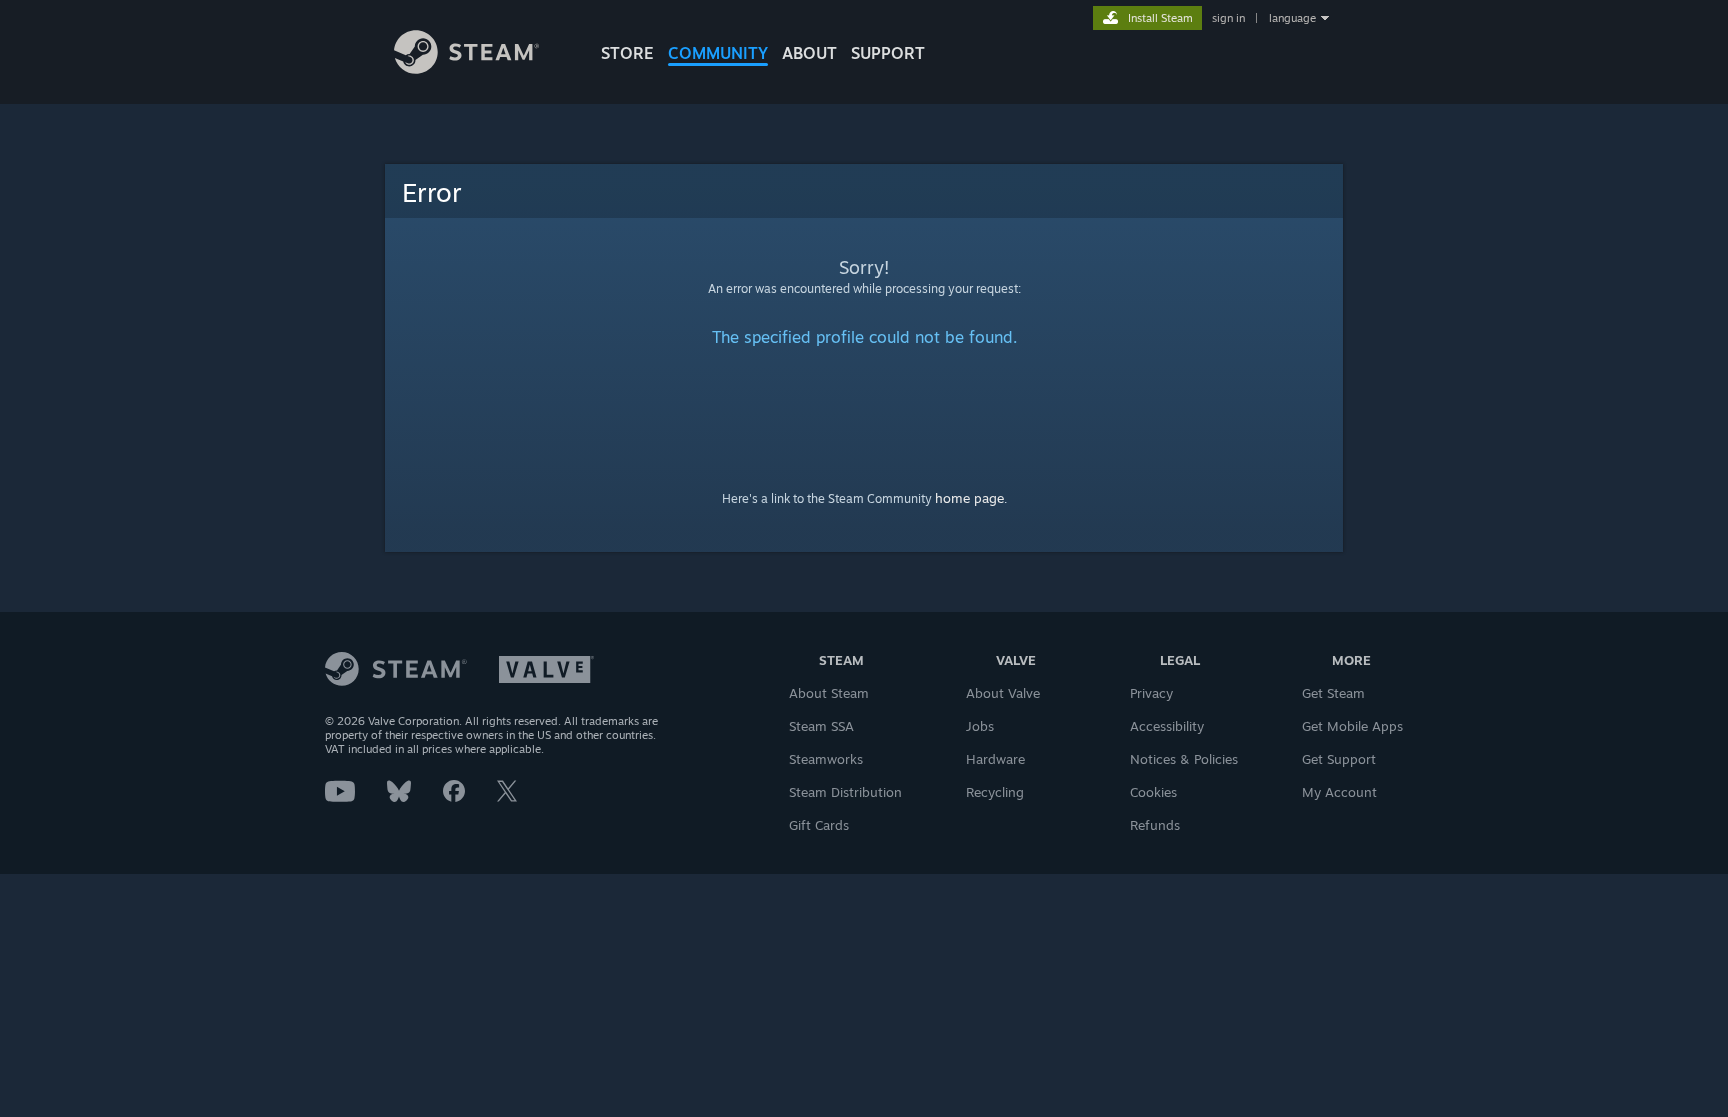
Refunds (1155, 825)
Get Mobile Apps (1352, 726)
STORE (627, 53)
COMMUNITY (718, 53)
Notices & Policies (1184, 759)
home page (969, 498)
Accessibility (1167, 726)
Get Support (1339, 759)
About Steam (829, 693)
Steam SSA (821, 726)
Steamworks (826, 759)
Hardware (995, 759)
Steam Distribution (845, 792)
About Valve (1003, 693)
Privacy (1151, 693)
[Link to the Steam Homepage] (466, 68)
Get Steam (1333, 693)
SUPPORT (888, 53)
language (1292, 18)
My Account (1339, 792)
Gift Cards (819, 825)
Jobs (980, 726)
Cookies (1153, 792)
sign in (1228, 18)
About (809, 53)
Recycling (995, 792)
